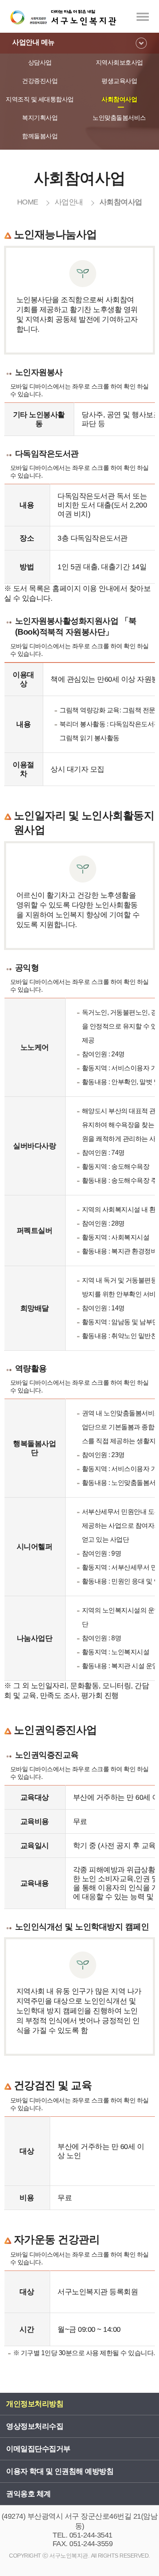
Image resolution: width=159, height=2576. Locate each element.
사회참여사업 (119, 99)
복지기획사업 (40, 118)
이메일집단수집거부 (38, 2449)
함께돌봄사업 (40, 136)
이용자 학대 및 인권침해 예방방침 (60, 2471)
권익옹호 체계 (29, 2494)
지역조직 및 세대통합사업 (40, 99)
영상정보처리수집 (35, 2426)
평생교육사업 (119, 81)
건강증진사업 (40, 81)
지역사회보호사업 (119, 62)
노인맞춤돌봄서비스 (119, 118)
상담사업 (40, 62)
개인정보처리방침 (35, 2404)
